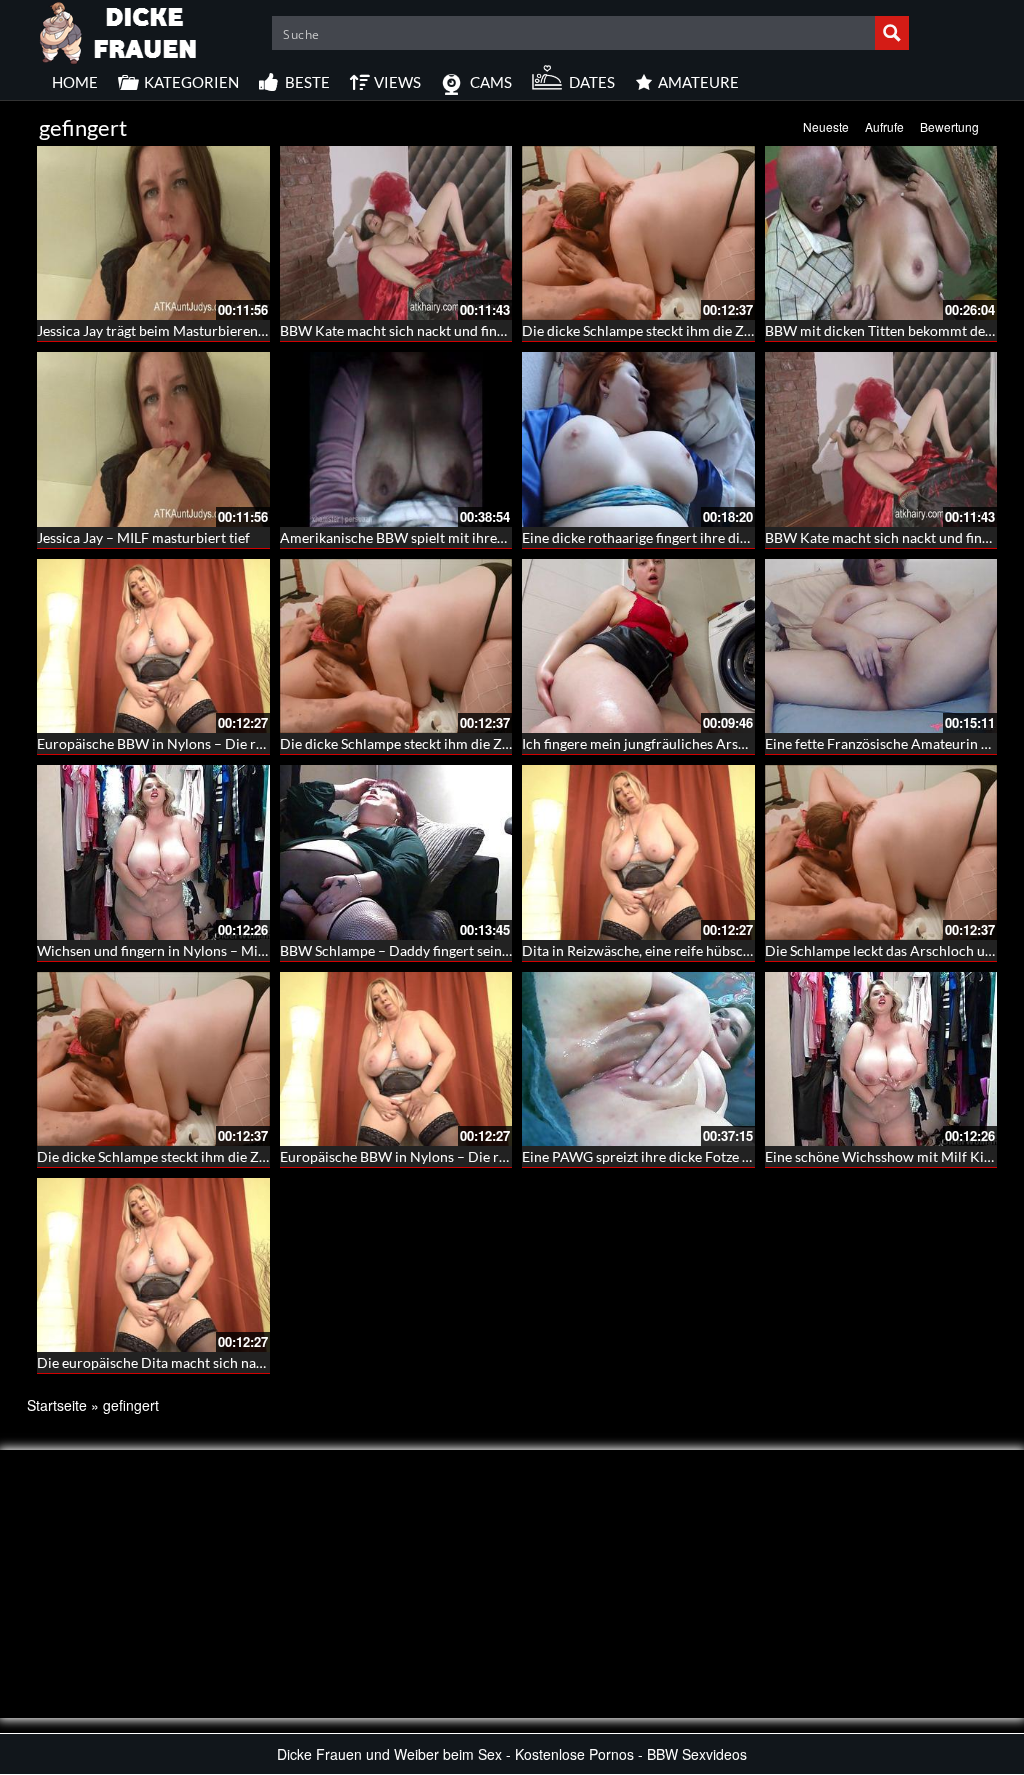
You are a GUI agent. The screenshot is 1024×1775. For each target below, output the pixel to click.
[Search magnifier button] (892, 33)
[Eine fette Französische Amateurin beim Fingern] (881, 646)
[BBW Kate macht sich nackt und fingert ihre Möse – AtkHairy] (396, 233)
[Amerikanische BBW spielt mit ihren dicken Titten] (396, 439)
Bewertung (949, 126)
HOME (75, 82)
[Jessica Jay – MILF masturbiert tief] (153, 439)
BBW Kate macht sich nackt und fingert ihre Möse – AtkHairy (469, 330)
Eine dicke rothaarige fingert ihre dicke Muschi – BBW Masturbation (733, 537)
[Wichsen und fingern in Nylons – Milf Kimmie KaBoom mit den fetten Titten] (153, 852)
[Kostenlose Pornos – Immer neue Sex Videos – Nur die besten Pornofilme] (119, 30)
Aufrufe (884, 126)
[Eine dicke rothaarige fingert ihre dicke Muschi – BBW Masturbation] (638, 439)
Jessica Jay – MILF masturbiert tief (143, 537)
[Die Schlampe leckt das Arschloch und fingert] (881, 852)
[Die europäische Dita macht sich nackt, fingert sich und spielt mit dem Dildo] (153, 1265)
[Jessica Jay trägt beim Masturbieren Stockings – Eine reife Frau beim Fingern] (153, 233)
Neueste (826, 126)
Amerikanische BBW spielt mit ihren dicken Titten (434, 537)
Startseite (57, 1405)
